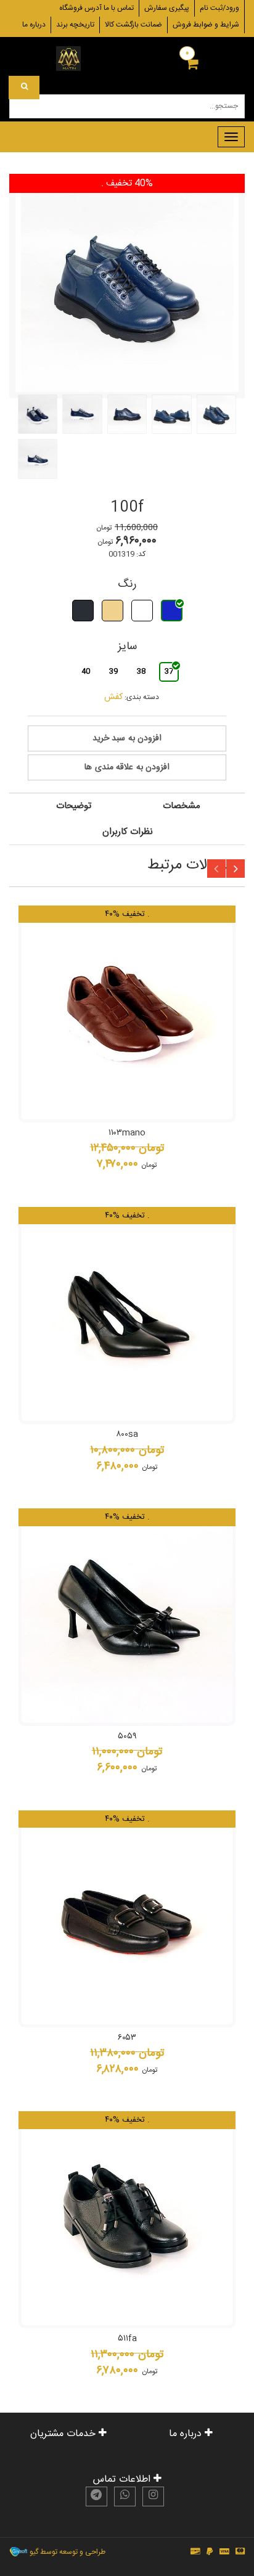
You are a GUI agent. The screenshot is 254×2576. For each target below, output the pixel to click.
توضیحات (74, 806)
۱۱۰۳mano (127, 1133)
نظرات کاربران (128, 832)
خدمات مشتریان (64, 2434)
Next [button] (236, 869)
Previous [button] (216, 869)
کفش (113, 697)
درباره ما (34, 25)
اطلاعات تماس (123, 2480)
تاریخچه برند (75, 25)
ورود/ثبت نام (219, 8)
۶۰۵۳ (127, 2038)
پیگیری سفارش (167, 8)
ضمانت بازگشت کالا (133, 25)
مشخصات (182, 806)
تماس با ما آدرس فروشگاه (96, 8)
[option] (127, 1039)
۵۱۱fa (127, 2339)
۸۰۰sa (127, 1434)
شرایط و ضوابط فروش (206, 25)
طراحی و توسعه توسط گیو (67, 2552)
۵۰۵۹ (127, 1736)
